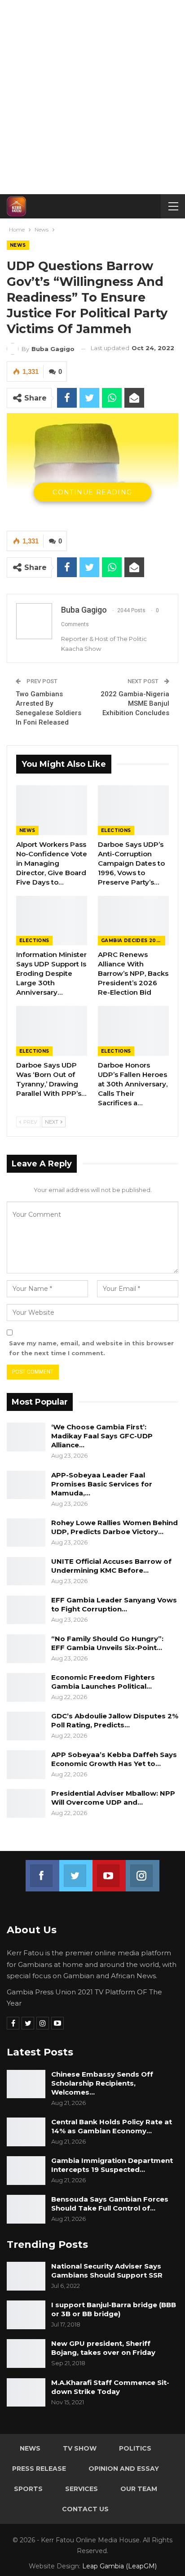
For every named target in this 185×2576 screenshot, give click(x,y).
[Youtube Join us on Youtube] (109, 1870)
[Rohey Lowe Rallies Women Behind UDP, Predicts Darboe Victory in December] (26, 1533)
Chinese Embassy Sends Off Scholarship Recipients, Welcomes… (102, 2083)
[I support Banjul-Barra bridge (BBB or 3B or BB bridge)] (26, 2315)
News (18, 245)
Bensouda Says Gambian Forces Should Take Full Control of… (110, 2204)
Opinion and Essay (124, 2469)
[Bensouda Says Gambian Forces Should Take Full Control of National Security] (26, 2209)
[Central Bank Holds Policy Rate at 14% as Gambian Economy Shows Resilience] (26, 2132)
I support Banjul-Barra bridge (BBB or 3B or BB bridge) (114, 2309)
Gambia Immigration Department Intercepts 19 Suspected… (112, 2165)
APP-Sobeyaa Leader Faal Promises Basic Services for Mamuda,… (102, 1484)
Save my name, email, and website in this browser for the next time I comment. (91, 1348)
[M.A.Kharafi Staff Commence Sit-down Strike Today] (26, 2393)
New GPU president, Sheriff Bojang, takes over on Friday (103, 2348)
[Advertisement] (92, 97)
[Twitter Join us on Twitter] (76, 1870)
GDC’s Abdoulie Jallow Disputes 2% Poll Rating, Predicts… (115, 1720)
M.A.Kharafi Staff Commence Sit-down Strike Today (110, 2387)
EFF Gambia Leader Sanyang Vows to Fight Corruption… (114, 1604)
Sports (28, 2489)
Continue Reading (92, 492)
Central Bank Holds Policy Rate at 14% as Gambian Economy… (112, 2126)
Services (81, 2489)
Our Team (139, 2489)
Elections (116, 830)
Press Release (39, 2469)
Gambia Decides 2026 (132, 941)
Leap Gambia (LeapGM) (119, 2566)
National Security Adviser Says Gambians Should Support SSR (107, 2271)
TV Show (80, 2448)
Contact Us (85, 2509)
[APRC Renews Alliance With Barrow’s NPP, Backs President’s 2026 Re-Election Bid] (133, 921)
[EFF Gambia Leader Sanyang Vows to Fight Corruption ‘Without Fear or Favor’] (26, 1610)
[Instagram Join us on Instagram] (142, 1870)
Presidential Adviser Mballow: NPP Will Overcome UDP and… (113, 1798)
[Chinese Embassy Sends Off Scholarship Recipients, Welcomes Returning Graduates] (26, 2084)
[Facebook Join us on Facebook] (42, 1870)
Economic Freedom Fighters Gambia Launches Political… (103, 1682)
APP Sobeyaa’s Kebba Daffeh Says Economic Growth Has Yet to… (114, 1759)
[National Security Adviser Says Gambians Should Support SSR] (26, 2276)
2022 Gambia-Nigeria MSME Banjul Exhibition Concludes (135, 703)
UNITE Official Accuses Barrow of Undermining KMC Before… (111, 1566)
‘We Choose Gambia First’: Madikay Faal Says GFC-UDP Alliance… (102, 1436)
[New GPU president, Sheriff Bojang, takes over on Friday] (26, 2354)
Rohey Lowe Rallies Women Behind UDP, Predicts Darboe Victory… (115, 1527)
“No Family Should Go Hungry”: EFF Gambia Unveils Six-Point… (107, 1643)
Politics (135, 2448)
